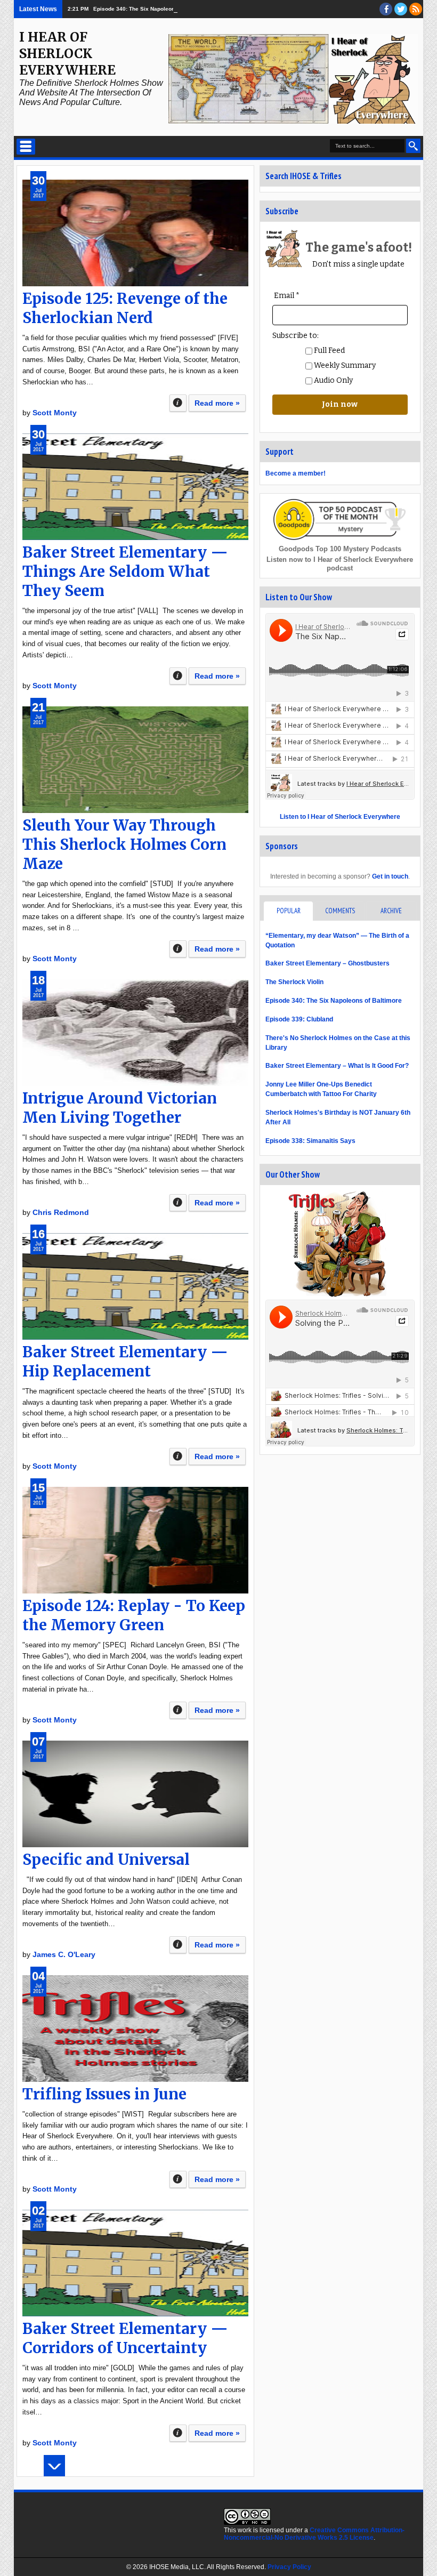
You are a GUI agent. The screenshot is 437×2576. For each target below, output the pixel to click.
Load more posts (54, 2466)
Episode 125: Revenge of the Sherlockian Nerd (125, 308)
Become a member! (296, 473)
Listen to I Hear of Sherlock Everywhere (340, 817)
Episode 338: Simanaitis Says (310, 1141)
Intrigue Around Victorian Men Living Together (120, 1108)
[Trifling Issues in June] (135, 2028)
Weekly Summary (344, 365)
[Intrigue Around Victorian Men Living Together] (135, 1033)
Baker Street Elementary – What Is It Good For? (337, 1066)
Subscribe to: (296, 336)
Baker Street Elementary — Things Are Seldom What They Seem (125, 571)
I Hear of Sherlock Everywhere (67, 54)
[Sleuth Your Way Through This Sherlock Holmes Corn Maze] (135, 760)
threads (401, 9)
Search (413, 146)
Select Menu (26, 147)
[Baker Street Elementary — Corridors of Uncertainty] (135, 2263)
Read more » (217, 403)
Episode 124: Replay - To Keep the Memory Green (134, 1615)
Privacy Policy (289, 2567)
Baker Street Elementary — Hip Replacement (125, 1362)
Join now (340, 404)
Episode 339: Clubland (299, 1019)
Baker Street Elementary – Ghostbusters (327, 963)
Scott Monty (55, 413)
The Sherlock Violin (294, 982)
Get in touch (390, 876)
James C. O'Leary (64, 1954)
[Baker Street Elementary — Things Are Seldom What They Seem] (135, 487)
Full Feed (329, 351)
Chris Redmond (61, 1212)
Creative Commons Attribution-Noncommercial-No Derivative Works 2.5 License (314, 2534)
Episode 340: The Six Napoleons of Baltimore (152, 9)
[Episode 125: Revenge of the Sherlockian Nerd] (135, 233)
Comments (340, 911)
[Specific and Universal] (135, 1794)
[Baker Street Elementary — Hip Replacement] (135, 1286)
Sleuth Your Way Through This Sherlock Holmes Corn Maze (124, 844)
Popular (289, 911)
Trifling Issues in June (104, 2094)
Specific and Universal (106, 1859)
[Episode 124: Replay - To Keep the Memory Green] (135, 1540)
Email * (287, 296)
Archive (391, 911)
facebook (386, 9)
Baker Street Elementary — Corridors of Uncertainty (125, 2338)
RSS (416, 9)
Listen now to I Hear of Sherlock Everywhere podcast (340, 564)
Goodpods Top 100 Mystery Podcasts (340, 549)
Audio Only (333, 380)
